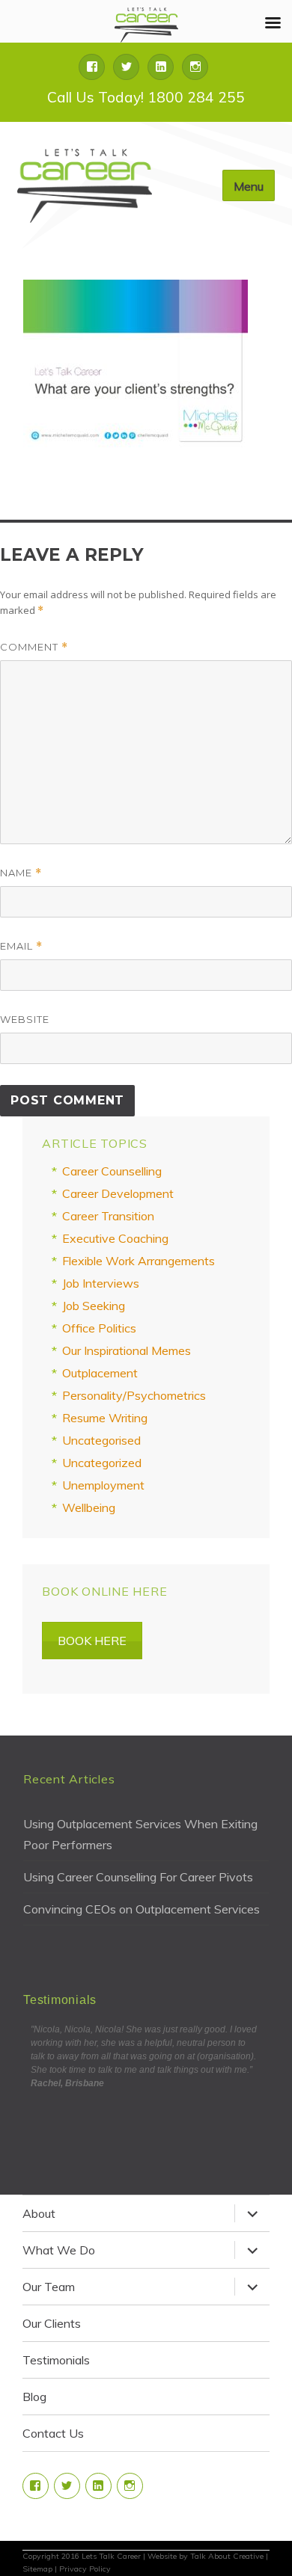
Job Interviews (101, 1283)
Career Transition (108, 1216)
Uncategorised (101, 1440)
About (39, 2213)
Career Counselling (112, 1171)
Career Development (118, 1193)
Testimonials (56, 2360)
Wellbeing (89, 1507)
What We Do (59, 2250)
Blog (34, 2397)
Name (21, 873)
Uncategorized (102, 1463)
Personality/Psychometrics (134, 1395)
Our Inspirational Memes (127, 1350)
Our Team (49, 2287)
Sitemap (37, 2569)
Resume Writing (105, 1418)
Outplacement (100, 1373)
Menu (249, 186)
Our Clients (52, 2323)
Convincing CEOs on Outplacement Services (142, 1909)
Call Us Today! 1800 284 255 (146, 97)
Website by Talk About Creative (206, 2556)
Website (25, 1019)
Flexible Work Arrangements (139, 1261)
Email (21, 946)
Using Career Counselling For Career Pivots (138, 1877)
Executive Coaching (115, 1238)
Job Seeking (94, 1306)
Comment (34, 647)
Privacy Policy (85, 2569)
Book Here (92, 1641)
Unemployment (103, 1485)
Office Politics (99, 1328)
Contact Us (53, 2433)
